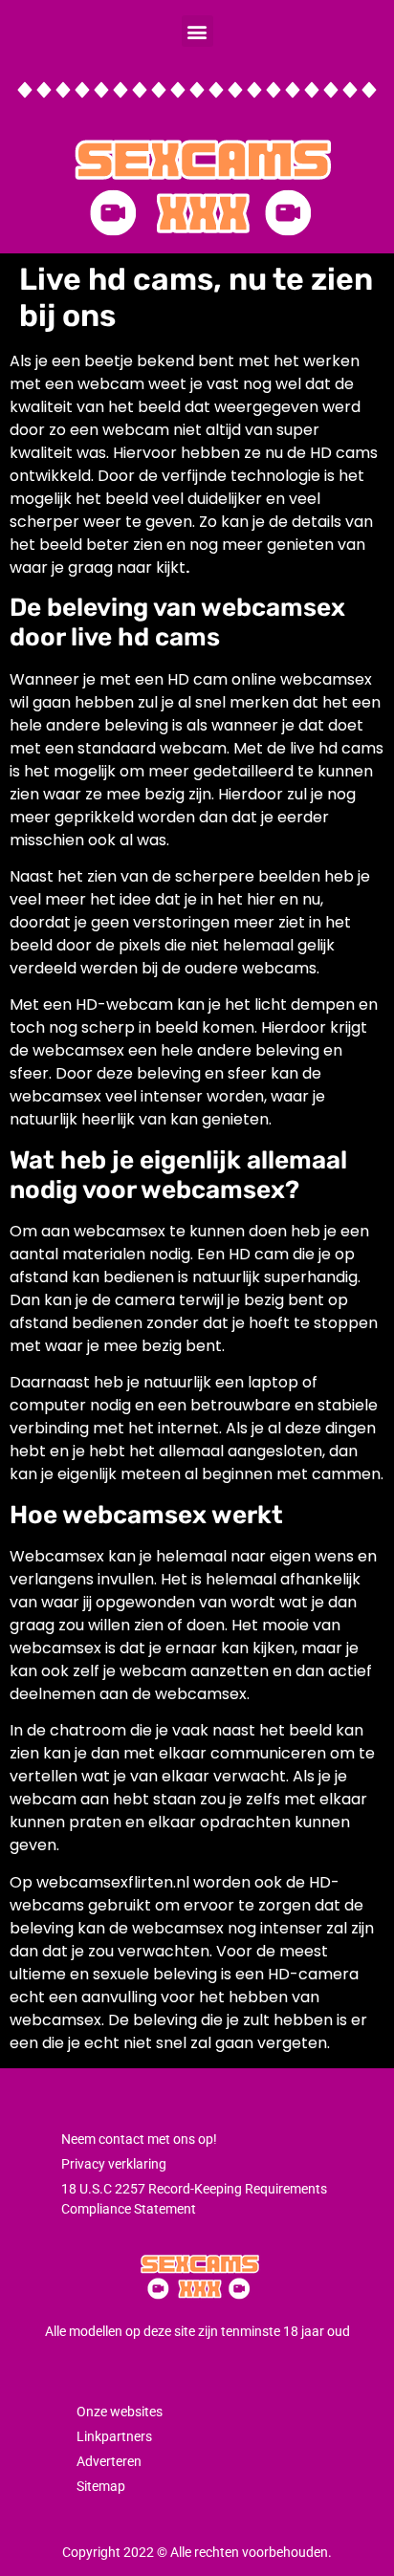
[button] (197, 31)
